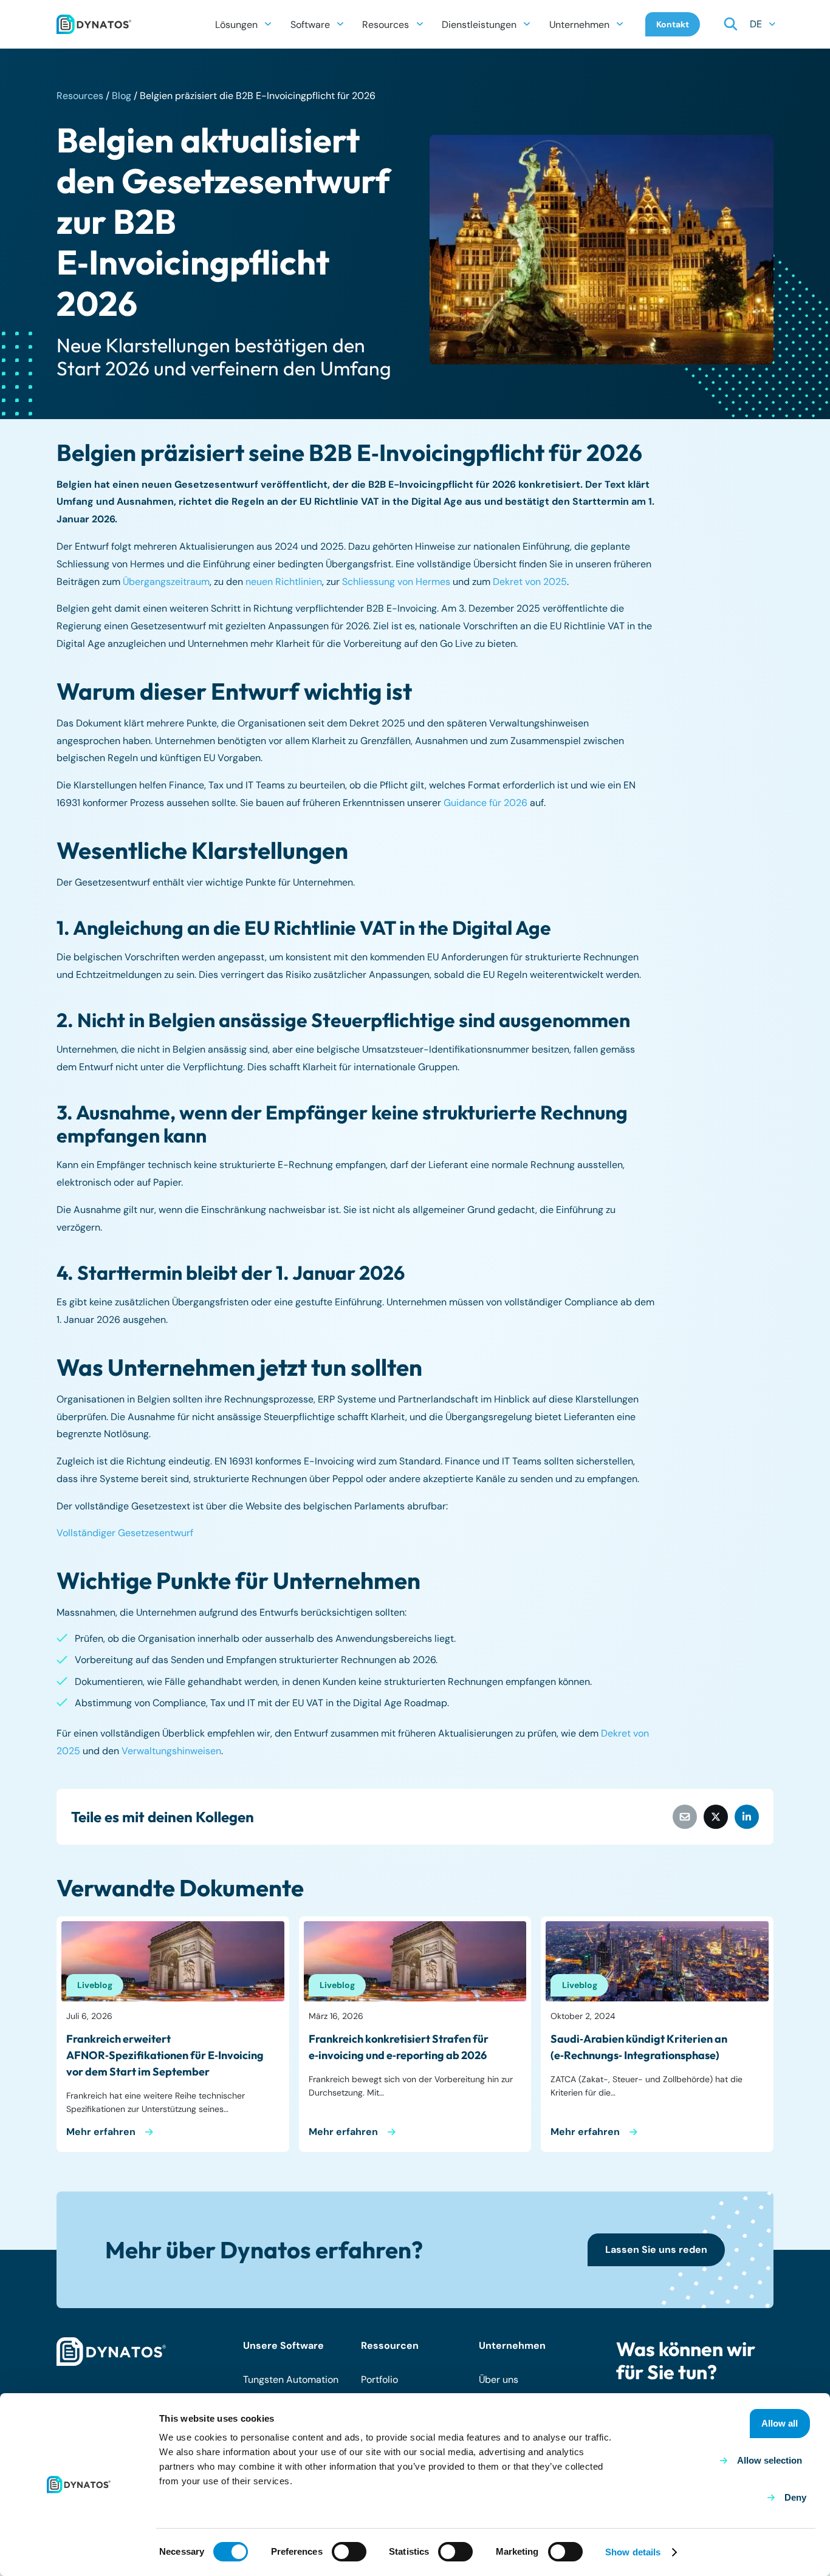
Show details (633, 2552)
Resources (80, 96)
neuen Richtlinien (284, 582)
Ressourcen (390, 2345)
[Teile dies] (716, 1817)
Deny (795, 2497)
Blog (122, 96)
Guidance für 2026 (485, 803)
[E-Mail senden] (685, 1817)
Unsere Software (283, 2345)
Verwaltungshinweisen (171, 1751)
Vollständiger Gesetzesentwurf (125, 1533)
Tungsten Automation (291, 2380)
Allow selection (770, 2460)
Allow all (780, 2423)
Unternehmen (512, 2345)
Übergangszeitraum (166, 582)
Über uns (499, 2380)
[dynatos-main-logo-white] (111, 2352)
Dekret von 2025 (530, 582)
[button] (268, 24)
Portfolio (379, 2380)
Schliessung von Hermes (396, 582)
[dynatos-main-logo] (94, 24)
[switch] (349, 2552)
